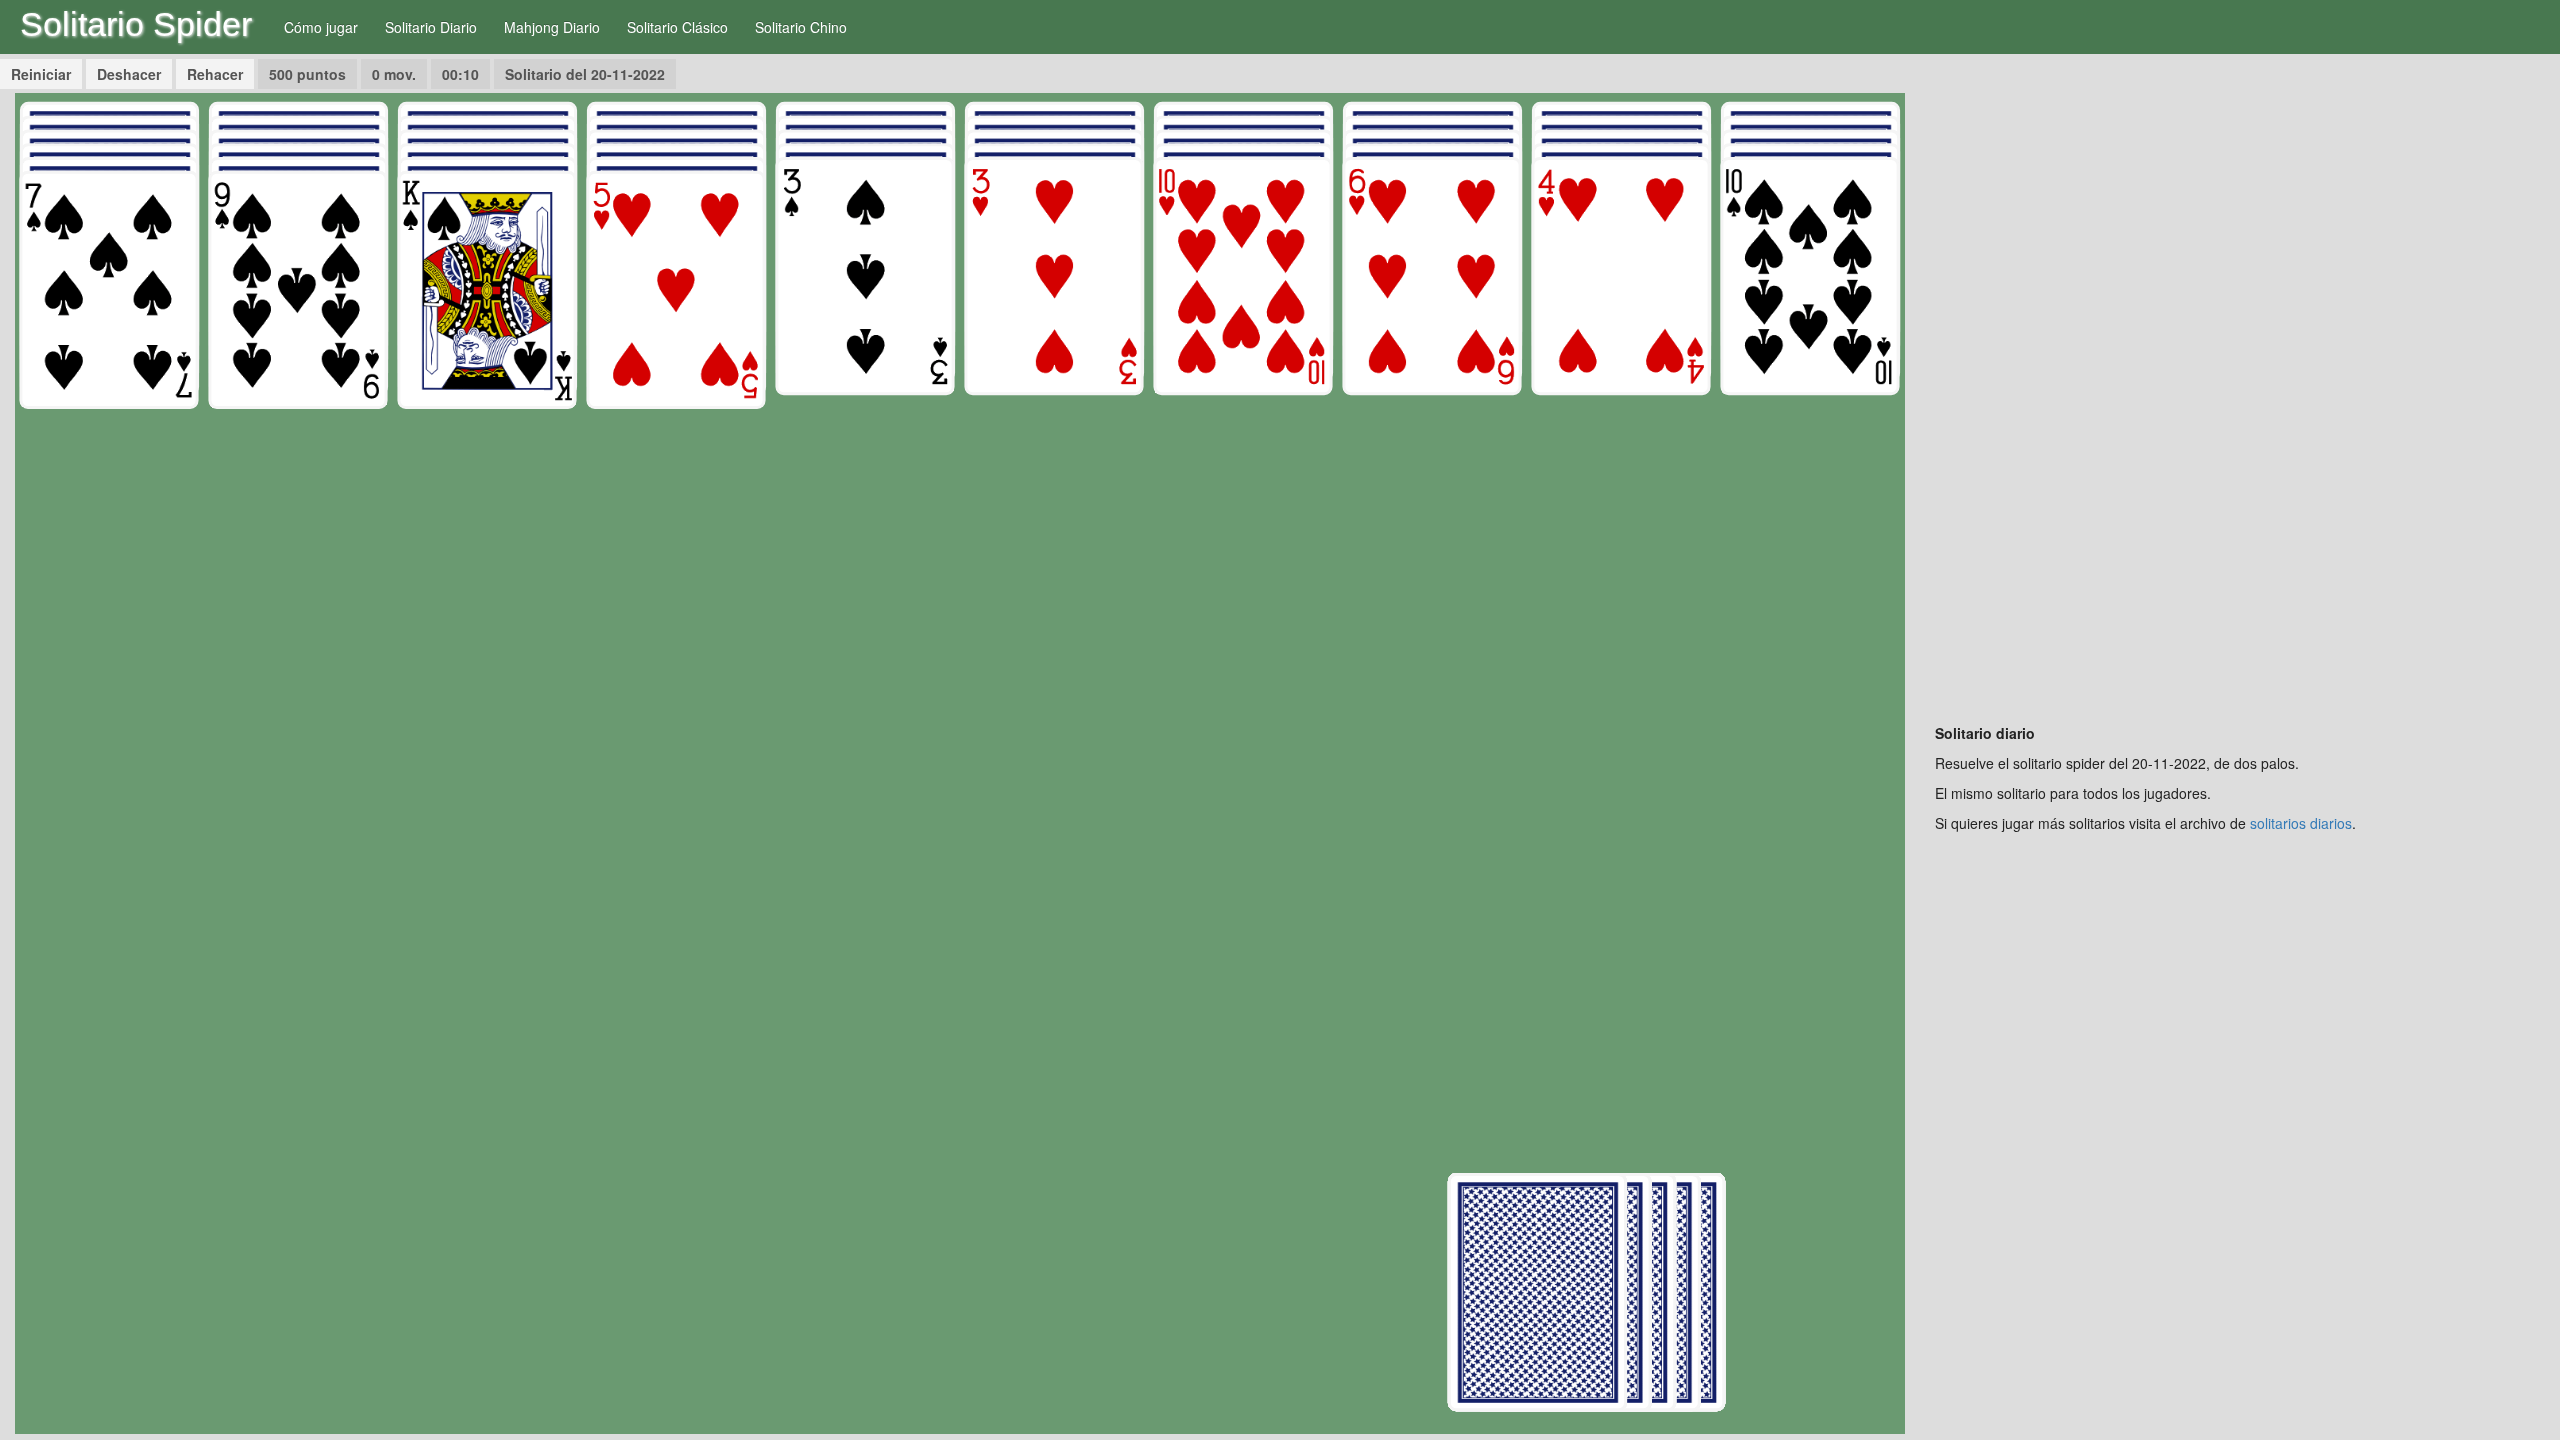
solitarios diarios (2301, 823)
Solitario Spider (136, 24)
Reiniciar (41, 74)
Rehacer (215, 74)
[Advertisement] (2240, 393)
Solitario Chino (801, 27)
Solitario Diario (431, 27)
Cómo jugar (321, 27)
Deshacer (129, 74)
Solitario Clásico (677, 27)
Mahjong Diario (552, 27)
